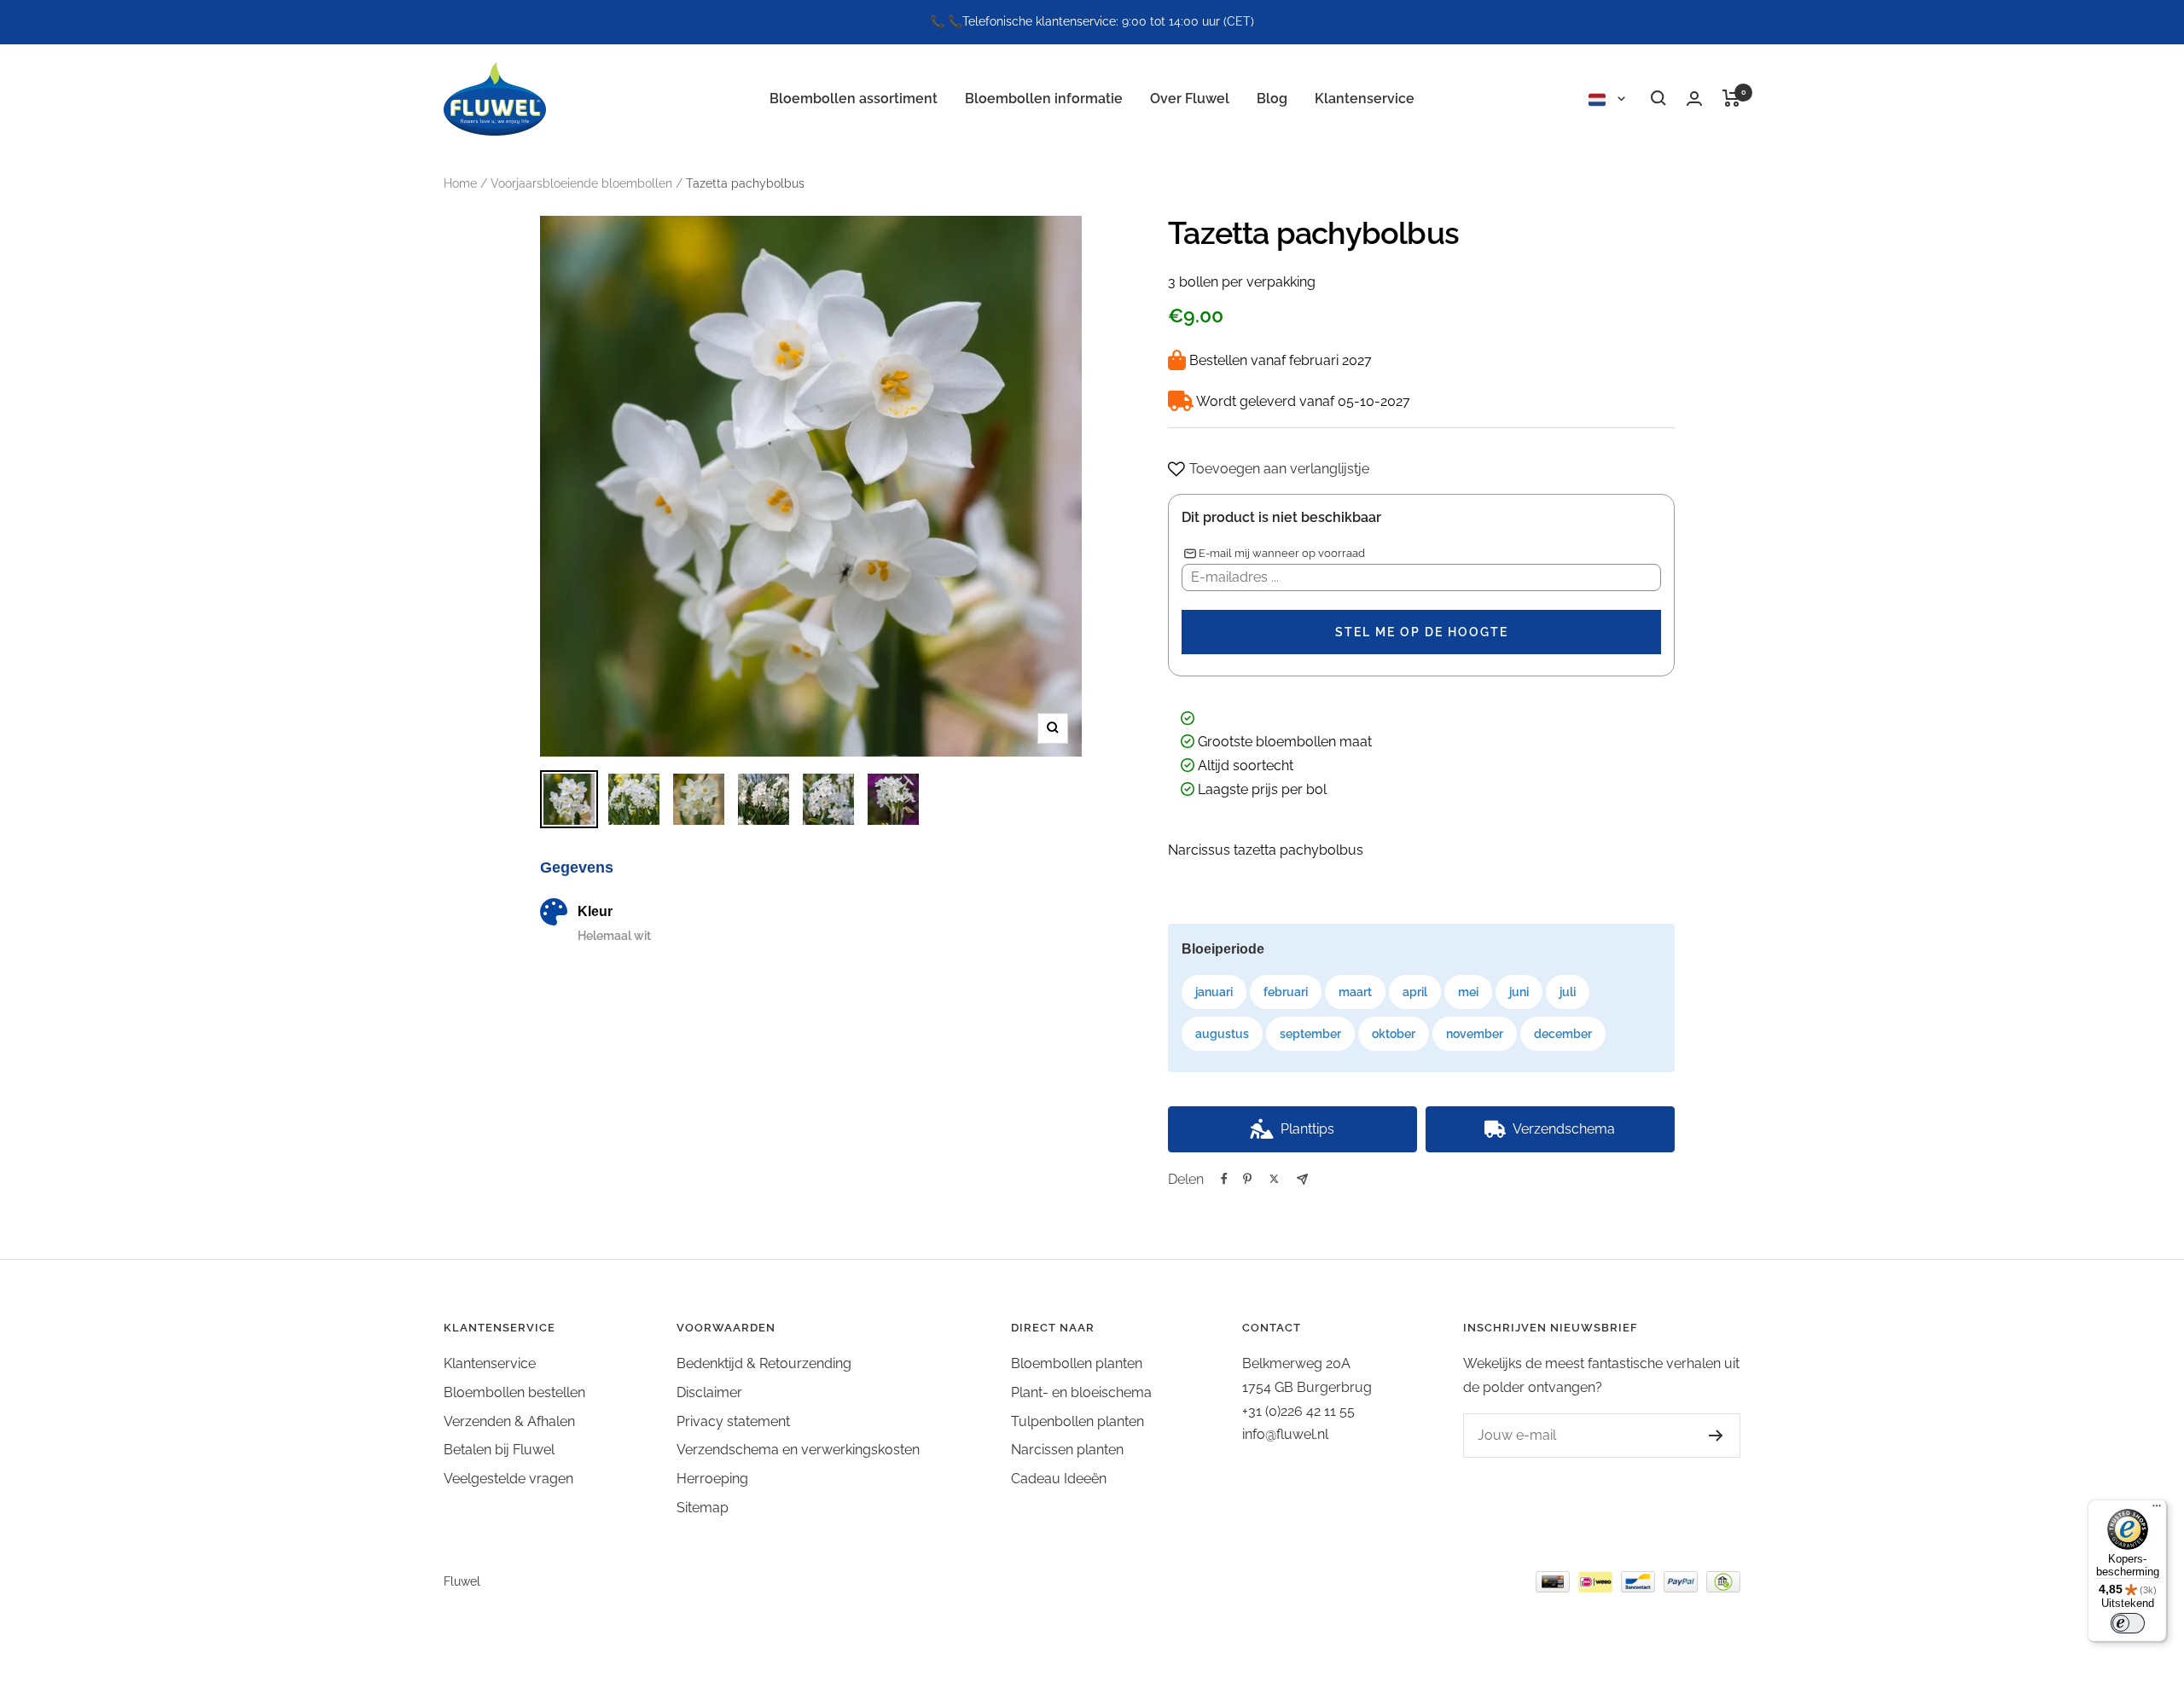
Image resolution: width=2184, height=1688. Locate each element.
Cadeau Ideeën (1059, 1479)
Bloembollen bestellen (514, 1392)
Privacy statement (733, 1421)
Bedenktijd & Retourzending (764, 1363)
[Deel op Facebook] (1224, 1179)
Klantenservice (1365, 98)
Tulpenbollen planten (1077, 1421)
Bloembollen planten (1077, 1363)
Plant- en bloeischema (1081, 1392)
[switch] (2128, 1623)
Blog (1272, 98)
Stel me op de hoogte (1422, 632)
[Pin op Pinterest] (1247, 1179)
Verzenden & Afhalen (509, 1421)
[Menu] (2157, 1510)
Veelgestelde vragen (508, 1479)
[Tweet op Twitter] (1274, 1179)
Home (460, 183)
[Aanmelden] (1716, 1436)
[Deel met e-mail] (1302, 1179)
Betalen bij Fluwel (499, 1450)
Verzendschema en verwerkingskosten (798, 1450)
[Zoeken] (1658, 98)
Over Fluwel (1190, 98)
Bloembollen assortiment (854, 98)
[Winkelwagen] (1731, 98)
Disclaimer (709, 1392)
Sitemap (703, 1508)
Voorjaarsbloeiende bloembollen (581, 183)
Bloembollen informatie (1044, 98)
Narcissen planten (1067, 1450)
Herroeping (712, 1479)
